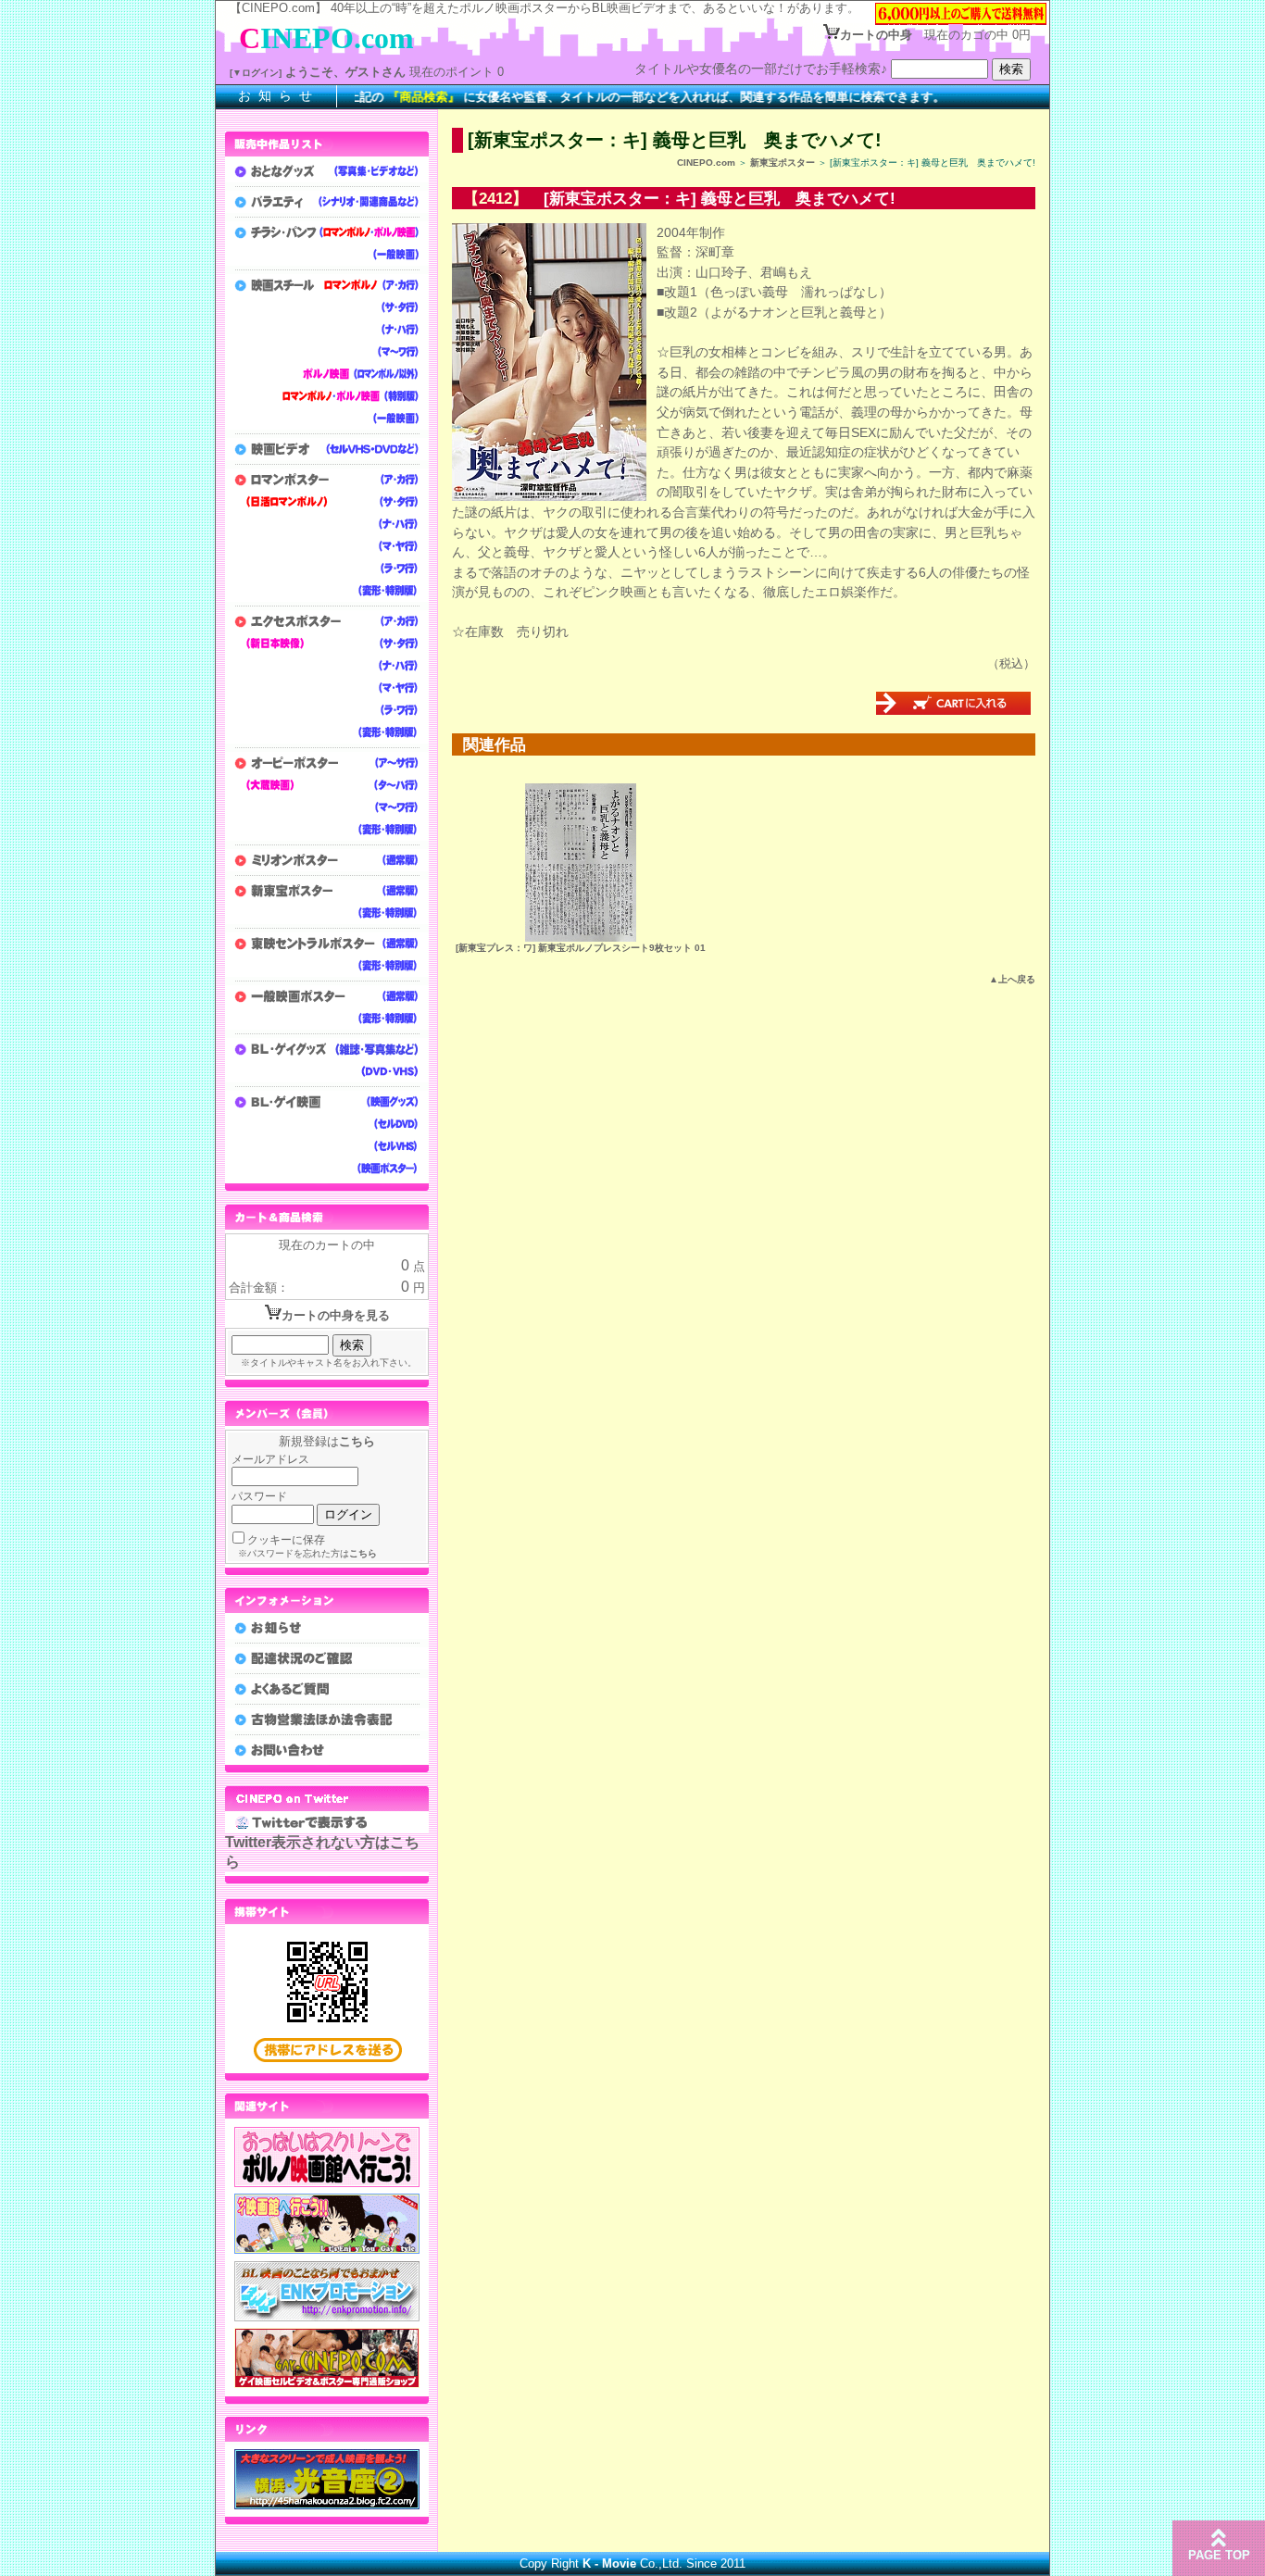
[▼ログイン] (256, 73)
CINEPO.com (706, 163)
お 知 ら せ (276, 95)
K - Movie (609, 2563)
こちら (357, 1441)
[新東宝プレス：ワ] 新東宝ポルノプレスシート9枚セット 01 (581, 948)
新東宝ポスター (783, 163)
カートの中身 (876, 35)
